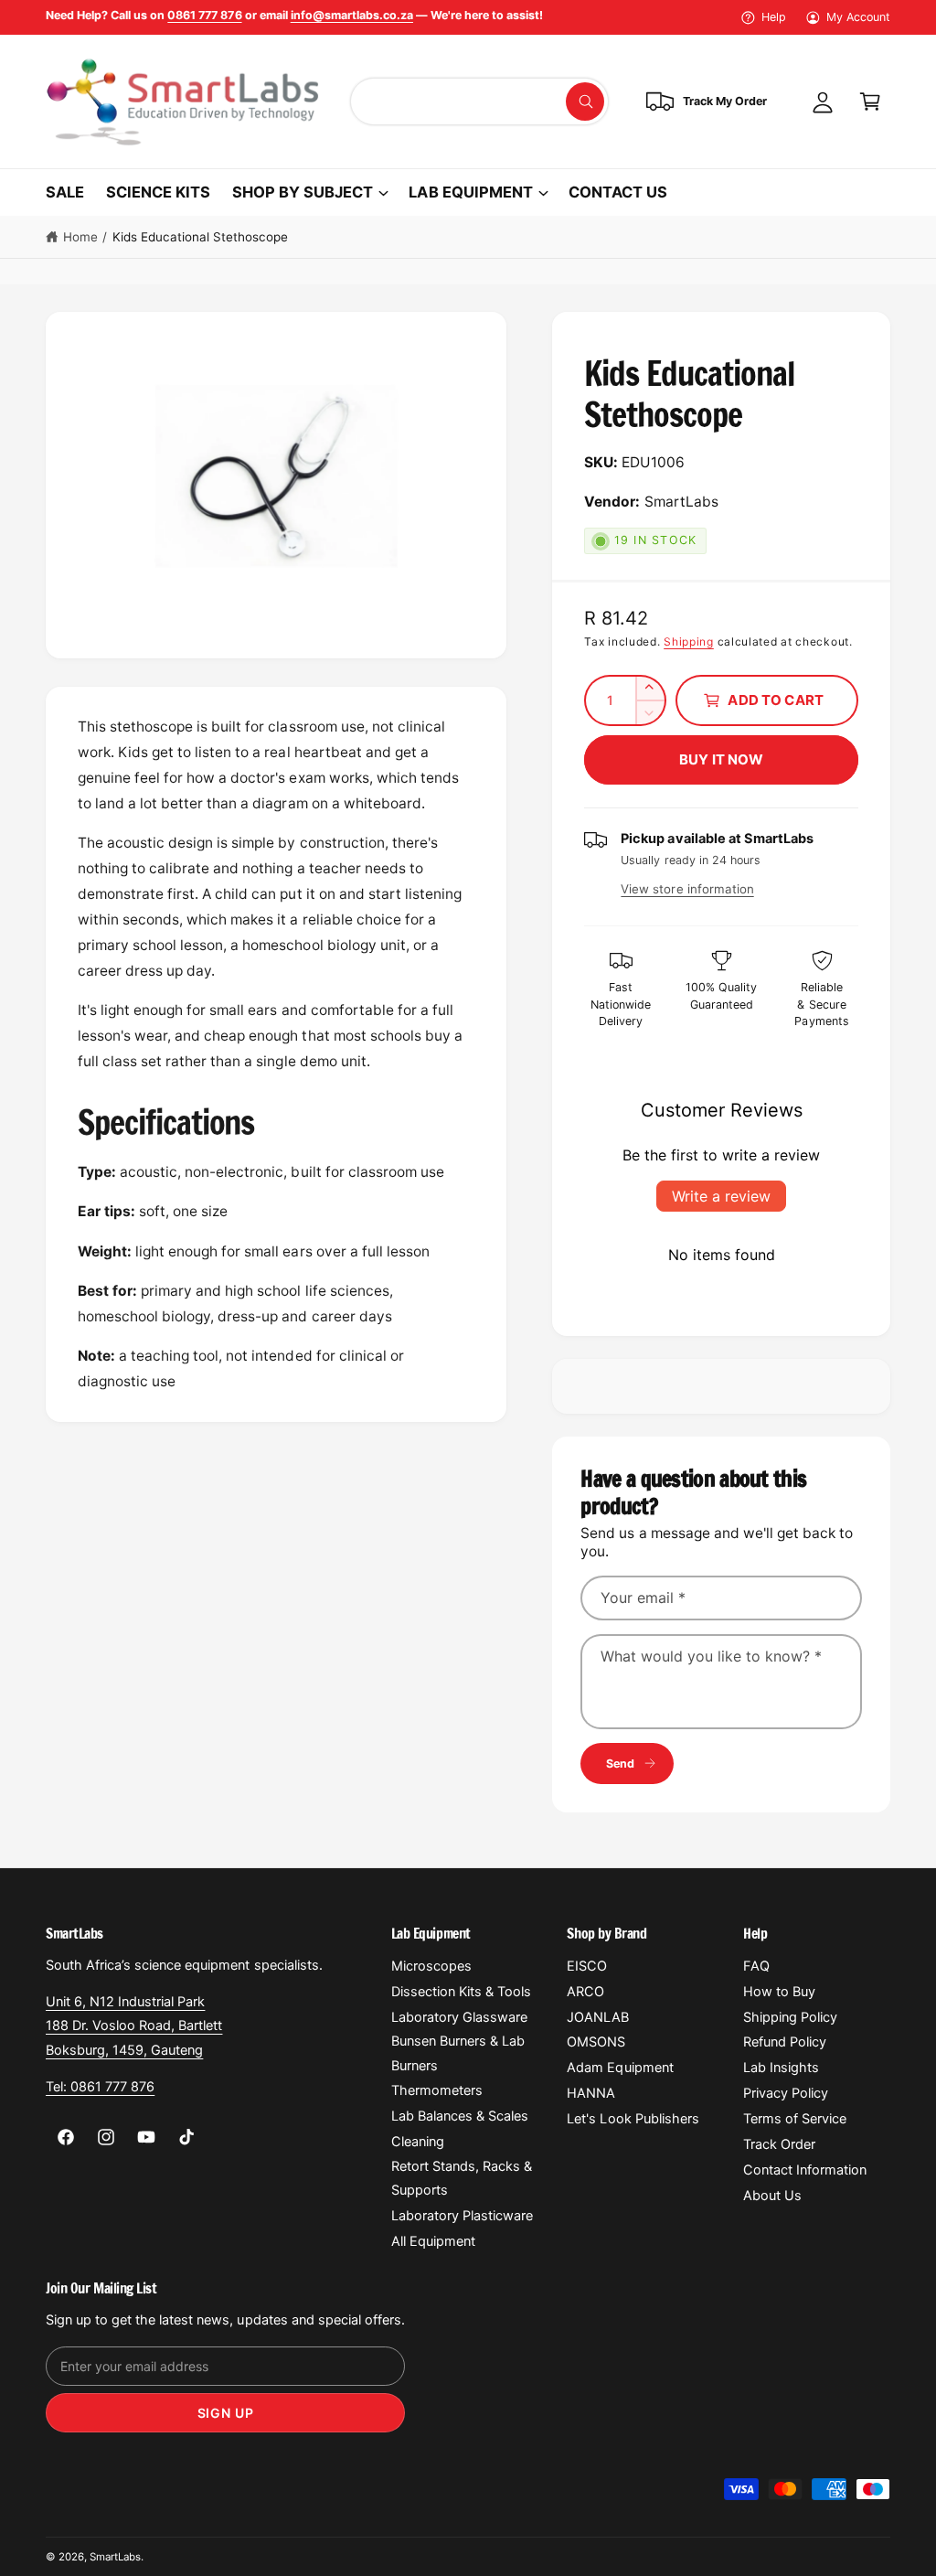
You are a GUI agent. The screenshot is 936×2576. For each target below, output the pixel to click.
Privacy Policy (786, 2093)
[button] (870, 102)
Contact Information (805, 2170)
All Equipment (433, 2241)
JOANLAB (598, 2017)
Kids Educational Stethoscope (200, 237)
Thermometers (437, 2090)
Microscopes (431, 1966)
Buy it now (722, 759)
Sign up (226, 2413)
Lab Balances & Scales (460, 2116)
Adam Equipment (620, 2068)
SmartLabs (115, 2557)
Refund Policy (785, 2042)
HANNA (591, 2093)
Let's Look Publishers (633, 2119)
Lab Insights (781, 2068)
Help (774, 17)
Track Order (779, 2144)
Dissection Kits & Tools (461, 1992)
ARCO (585, 1992)
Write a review (721, 1196)
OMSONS (596, 2042)
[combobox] (479, 102)
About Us (772, 2196)
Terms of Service (795, 2119)
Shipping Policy (790, 2017)
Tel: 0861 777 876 (100, 2087)
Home (80, 237)
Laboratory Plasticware (462, 2216)
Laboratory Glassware (459, 2017)
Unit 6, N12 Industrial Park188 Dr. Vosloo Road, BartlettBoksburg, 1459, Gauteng (134, 2026)
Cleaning (418, 2142)
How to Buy (779, 1992)
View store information (687, 889)
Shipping (689, 641)
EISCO (587, 1966)
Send (621, 1764)
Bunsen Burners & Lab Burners (458, 2053)
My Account (858, 17)
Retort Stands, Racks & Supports (462, 2178)
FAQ (756, 1966)
